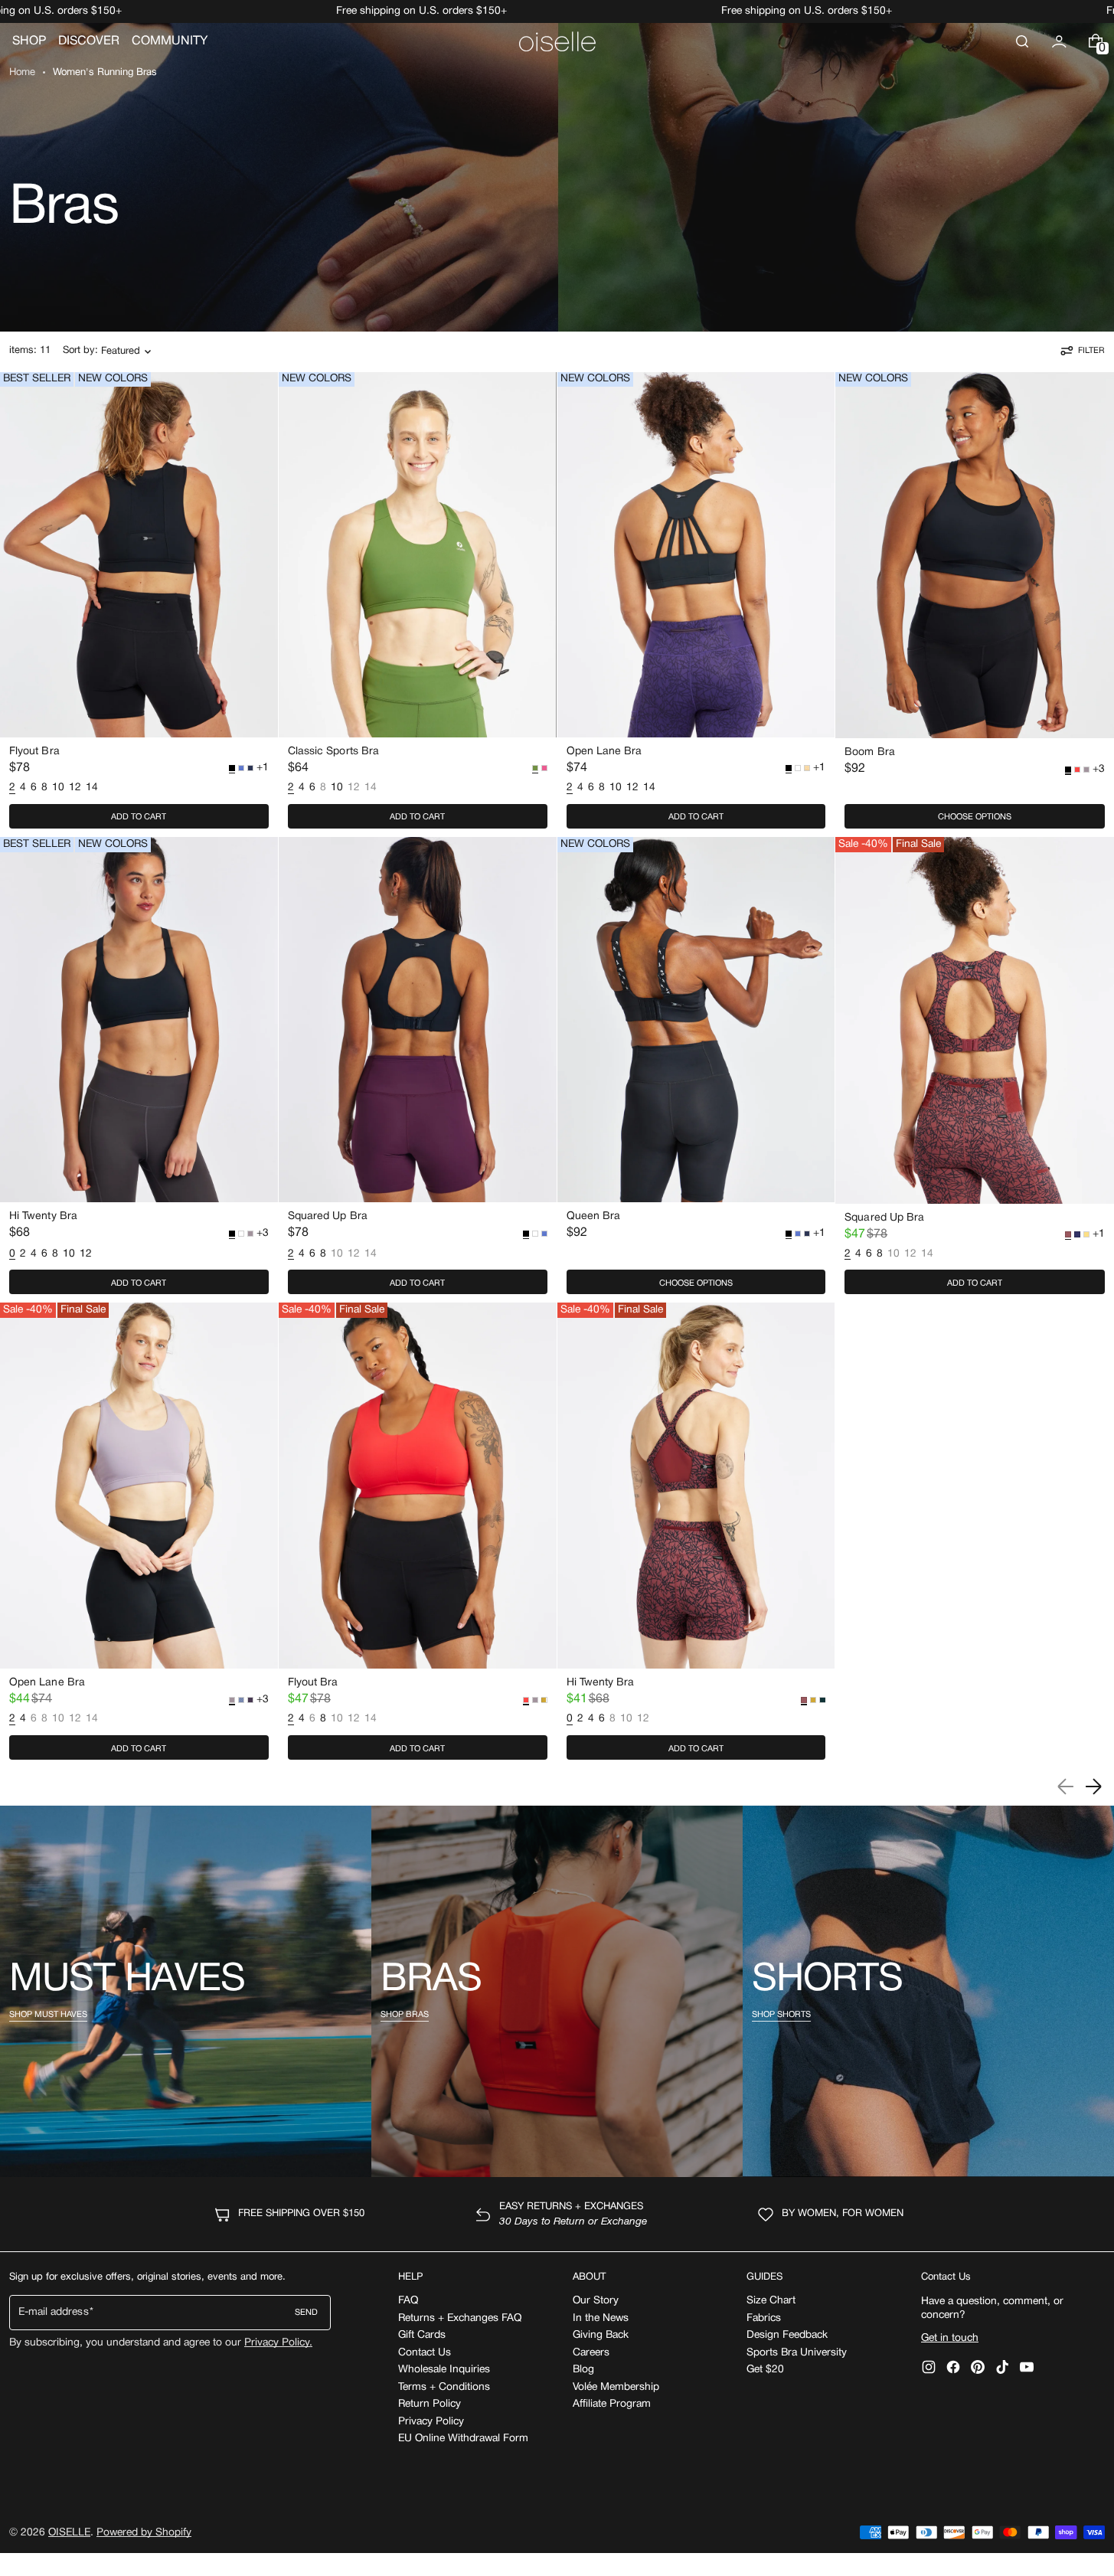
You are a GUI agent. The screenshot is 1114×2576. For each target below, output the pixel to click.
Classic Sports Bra (333, 752)
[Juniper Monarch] (822, 1700)
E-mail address (54, 2312)
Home (22, 73)
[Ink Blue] (250, 768)
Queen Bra (594, 1216)
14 (92, 788)
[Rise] (1086, 1234)
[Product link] (139, 604)
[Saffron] (544, 1700)
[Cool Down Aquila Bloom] (241, 1700)
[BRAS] (557, 1991)
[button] (1022, 41)
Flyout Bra (34, 752)
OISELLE (69, 2533)
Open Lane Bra (604, 752)
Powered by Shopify (144, 2533)
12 (75, 788)
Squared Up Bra (328, 1216)
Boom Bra (870, 752)
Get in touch (950, 2338)
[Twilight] (250, 1700)
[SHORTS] (928, 1991)
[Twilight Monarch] (1077, 1234)
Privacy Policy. (278, 2343)
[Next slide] (1093, 1787)
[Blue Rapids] (241, 768)
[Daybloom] (807, 768)
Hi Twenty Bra (43, 1216)
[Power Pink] (544, 768)
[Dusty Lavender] (1086, 770)
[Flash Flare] (1077, 770)
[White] (798, 768)
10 (58, 788)
